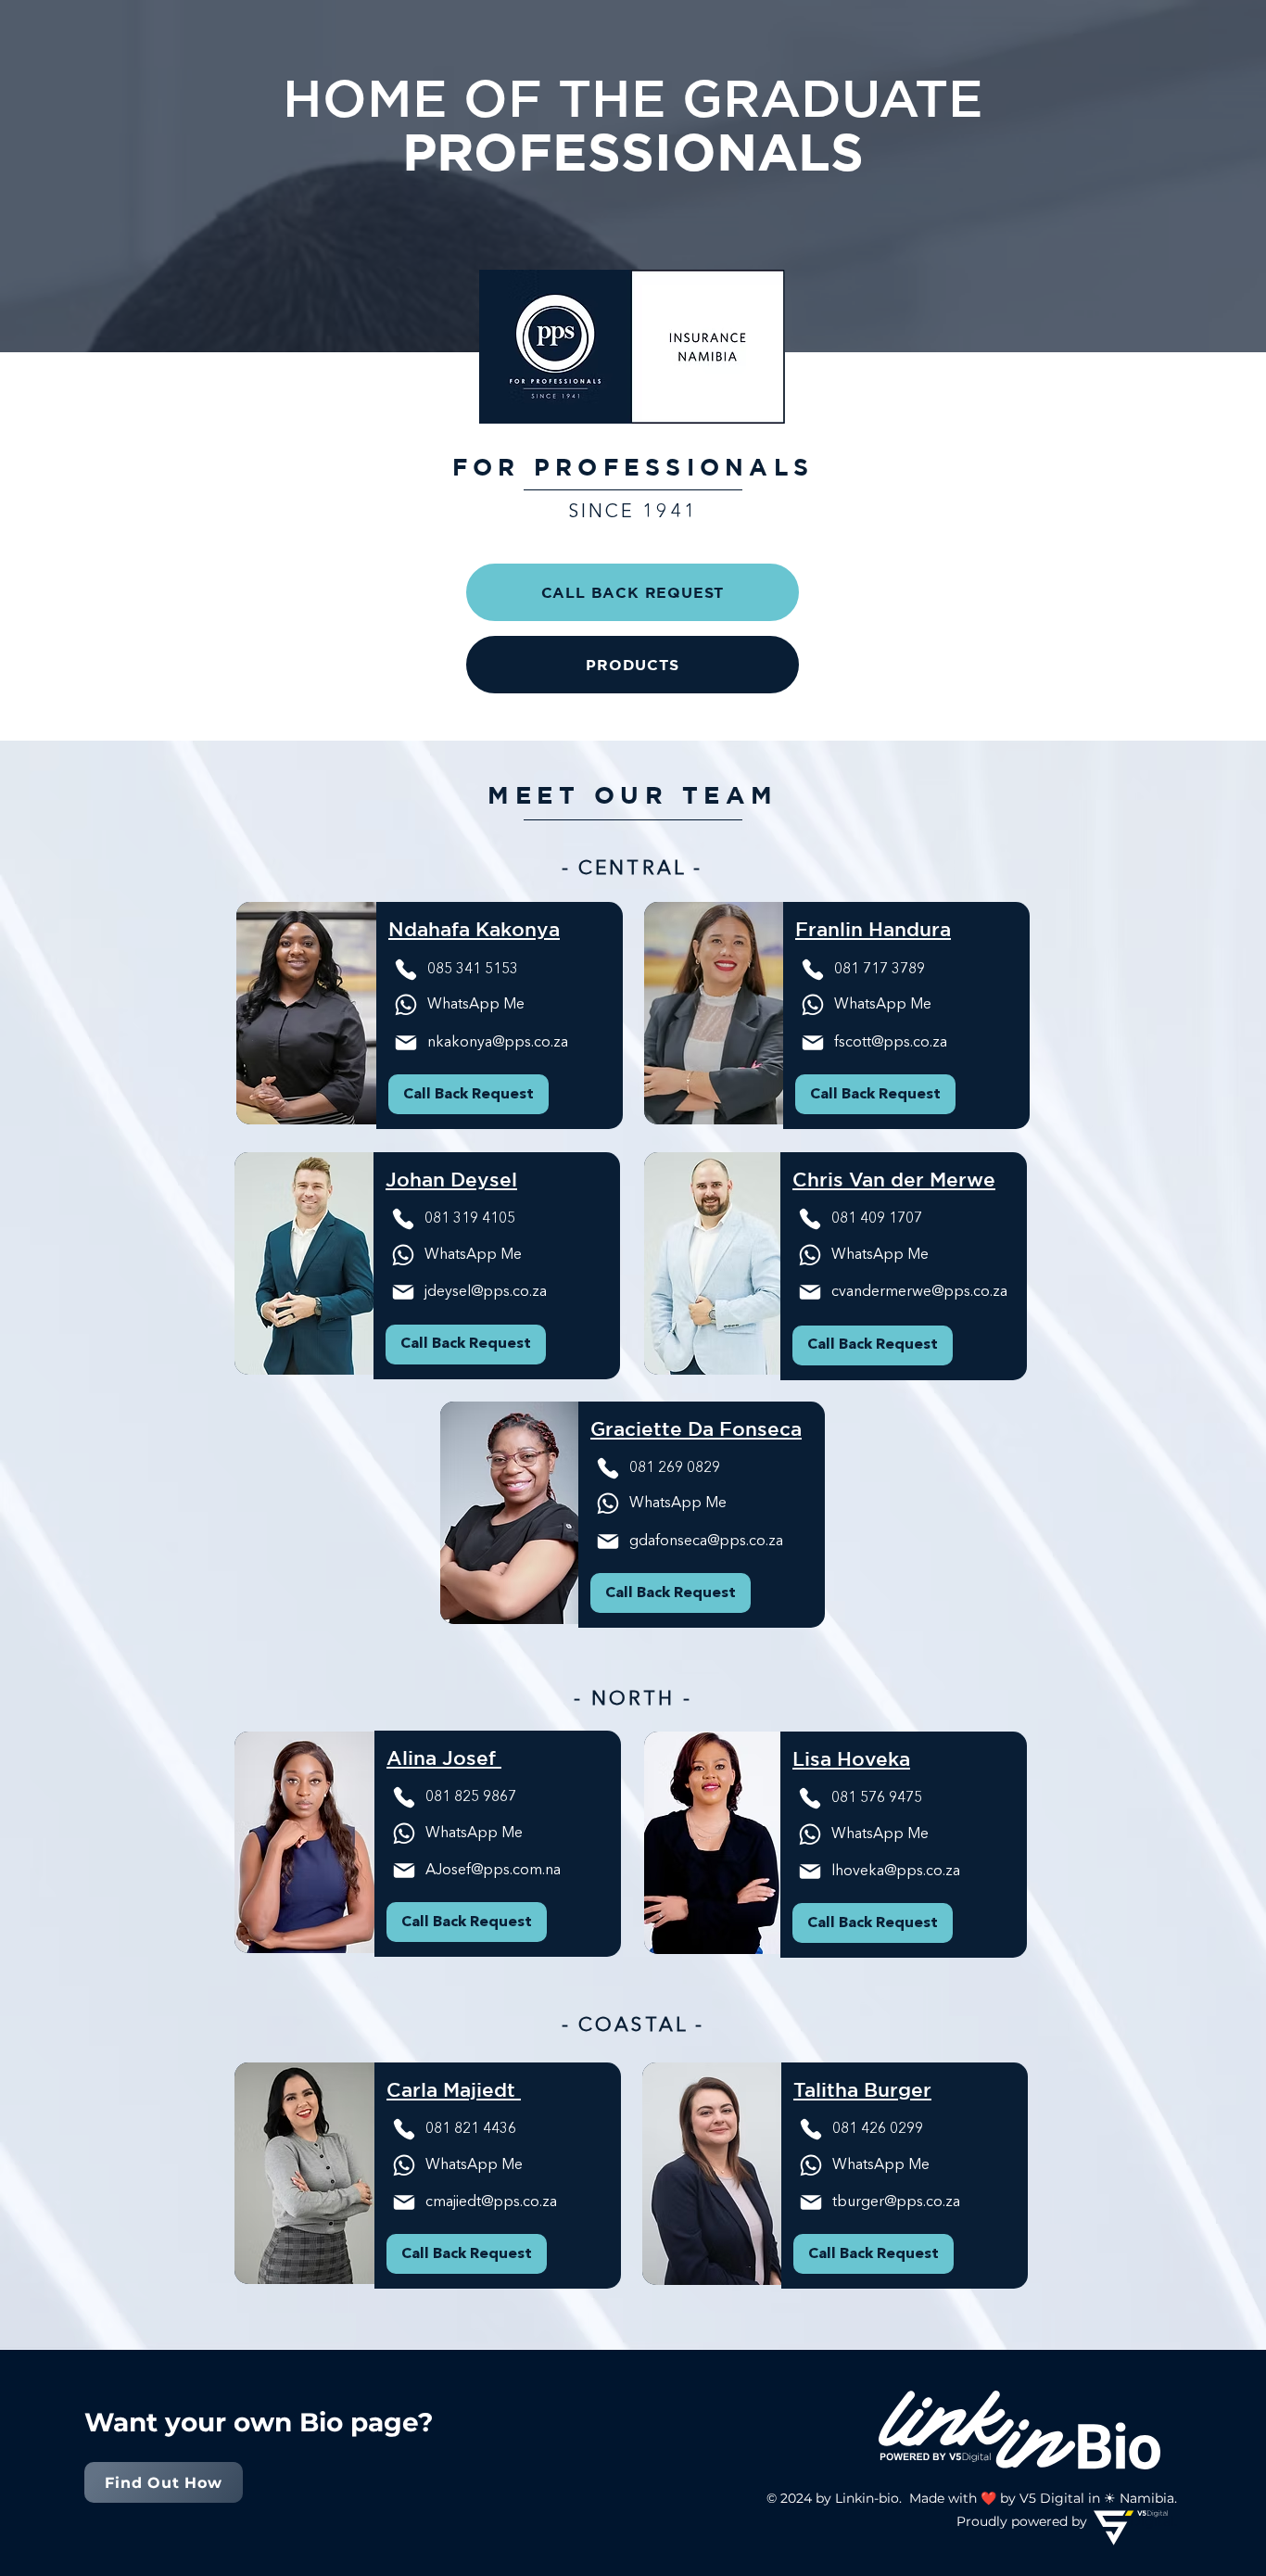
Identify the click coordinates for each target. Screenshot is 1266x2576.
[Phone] (406, 970)
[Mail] (406, 1005)
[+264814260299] (811, 2129)
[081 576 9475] (810, 1219)
